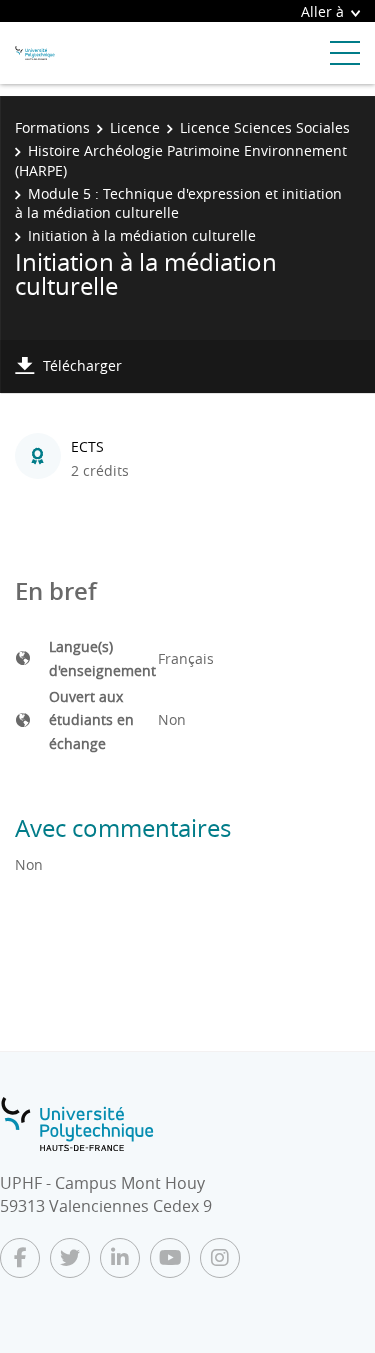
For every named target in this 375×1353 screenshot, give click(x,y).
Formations (52, 127)
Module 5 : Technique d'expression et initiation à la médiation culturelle (178, 203)
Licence (135, 127)
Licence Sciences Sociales (265, 127)
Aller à (322, 11)
